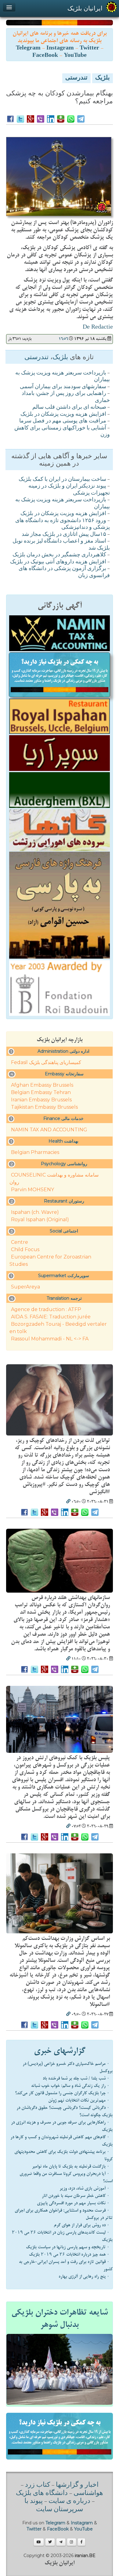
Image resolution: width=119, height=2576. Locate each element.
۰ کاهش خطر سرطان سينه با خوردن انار (76, 2196)
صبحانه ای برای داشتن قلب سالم (69, 407)
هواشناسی (88, 2493)
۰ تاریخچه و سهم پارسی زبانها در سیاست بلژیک (68, 2247)
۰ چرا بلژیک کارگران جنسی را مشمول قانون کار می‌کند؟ (62, 2093)
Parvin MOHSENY (32, 1190)
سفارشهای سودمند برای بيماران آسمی (63, 387)
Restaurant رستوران (64, 1201)
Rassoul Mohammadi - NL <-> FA (50, 1339)
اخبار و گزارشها (77, 2485)
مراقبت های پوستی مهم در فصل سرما (63, 421)
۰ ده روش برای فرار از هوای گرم (82, 2225)
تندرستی (76, 78)
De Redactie (98, 327)
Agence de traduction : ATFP (46, 1309)
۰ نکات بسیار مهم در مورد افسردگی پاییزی (73, 2203)
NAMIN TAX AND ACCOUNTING (49, 1130)
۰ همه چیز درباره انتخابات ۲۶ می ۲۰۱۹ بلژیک (69, 2254)
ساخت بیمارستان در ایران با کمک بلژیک (62, 480)
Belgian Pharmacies (35, 1152)
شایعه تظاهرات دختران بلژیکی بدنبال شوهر (60, 2319)
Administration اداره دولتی (63, 1051)
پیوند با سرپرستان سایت (54, 2505)
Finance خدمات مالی (63, 1118)
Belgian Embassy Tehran (41, 1092)
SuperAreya (25, 1287)
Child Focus (25, 1249)
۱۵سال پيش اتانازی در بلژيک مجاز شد (64, 535)
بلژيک (103, 78)
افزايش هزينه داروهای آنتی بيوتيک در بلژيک (58, 562)
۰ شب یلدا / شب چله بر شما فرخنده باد (76, 2078)
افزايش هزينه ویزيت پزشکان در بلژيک (63, 415)
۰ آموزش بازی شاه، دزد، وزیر (85, 2188)
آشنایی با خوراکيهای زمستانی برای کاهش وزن (62, 432)
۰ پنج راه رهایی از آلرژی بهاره (84, 2276)
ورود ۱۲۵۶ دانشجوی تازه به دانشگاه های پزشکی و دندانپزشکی (63, 524)
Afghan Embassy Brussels (42, 1085)
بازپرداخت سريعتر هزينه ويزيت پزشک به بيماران (63, 377)
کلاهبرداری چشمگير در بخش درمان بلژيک (59, 555)
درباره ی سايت (69, 2501)
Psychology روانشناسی (64, 1164)
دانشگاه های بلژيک (42, 2493)
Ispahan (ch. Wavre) (35, 1212)
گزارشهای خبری (60, 2051)
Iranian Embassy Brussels (41, 1100)
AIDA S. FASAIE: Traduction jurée (51, 1317)
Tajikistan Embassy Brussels (44, 1107)
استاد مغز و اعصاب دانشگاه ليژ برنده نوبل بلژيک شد (61, 545)
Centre (20, 1242)
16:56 (63, 339)
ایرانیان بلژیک (85, 8)
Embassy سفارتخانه (64, 1074)
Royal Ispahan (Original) (40, 1220)
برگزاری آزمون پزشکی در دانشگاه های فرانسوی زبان (64, 572)
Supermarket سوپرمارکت (64, 1276)
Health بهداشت (63, 1141)
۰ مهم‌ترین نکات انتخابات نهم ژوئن (79, 2100)
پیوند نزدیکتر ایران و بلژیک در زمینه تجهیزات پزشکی (69, 490)
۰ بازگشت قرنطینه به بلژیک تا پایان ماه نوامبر (71, 2166)
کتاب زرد (38, 2485)
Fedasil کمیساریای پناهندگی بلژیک (46, 1062)
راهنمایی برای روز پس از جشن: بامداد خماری (66, 397)
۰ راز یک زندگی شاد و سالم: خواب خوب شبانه (70, 2086)
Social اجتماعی (64, 1231)
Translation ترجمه (64, 1298)
